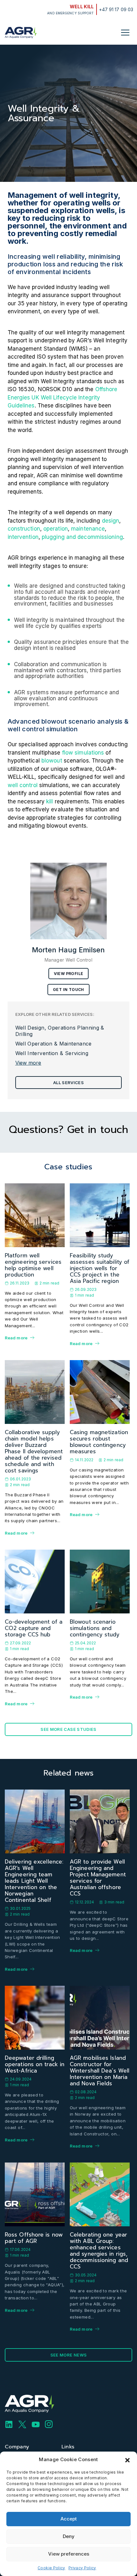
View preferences (69, 2554)
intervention (23, 537)
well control (23, 785)
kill (50, 801)
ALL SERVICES (68, 1083)
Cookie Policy (51, 2568)
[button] (127, 2460)
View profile (69, 974)
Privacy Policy (82, 2568)
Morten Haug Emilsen (68, 950)
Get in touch (68, 990)
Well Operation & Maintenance (54, 1044)
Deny (69, 2536)
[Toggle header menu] (125, 33)
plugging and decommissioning (82, 537)
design (111, 521)
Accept (69, 2519)
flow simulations (83, 753)
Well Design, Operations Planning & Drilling (60, 1031)
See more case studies (68, 1729)
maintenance (88, 529)
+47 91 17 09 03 (116, 9)
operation (56, 529)
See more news (69, 2355)
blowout (52, 761)
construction (24, 529)
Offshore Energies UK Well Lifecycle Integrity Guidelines (63, 397)
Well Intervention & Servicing (52, 1053)
